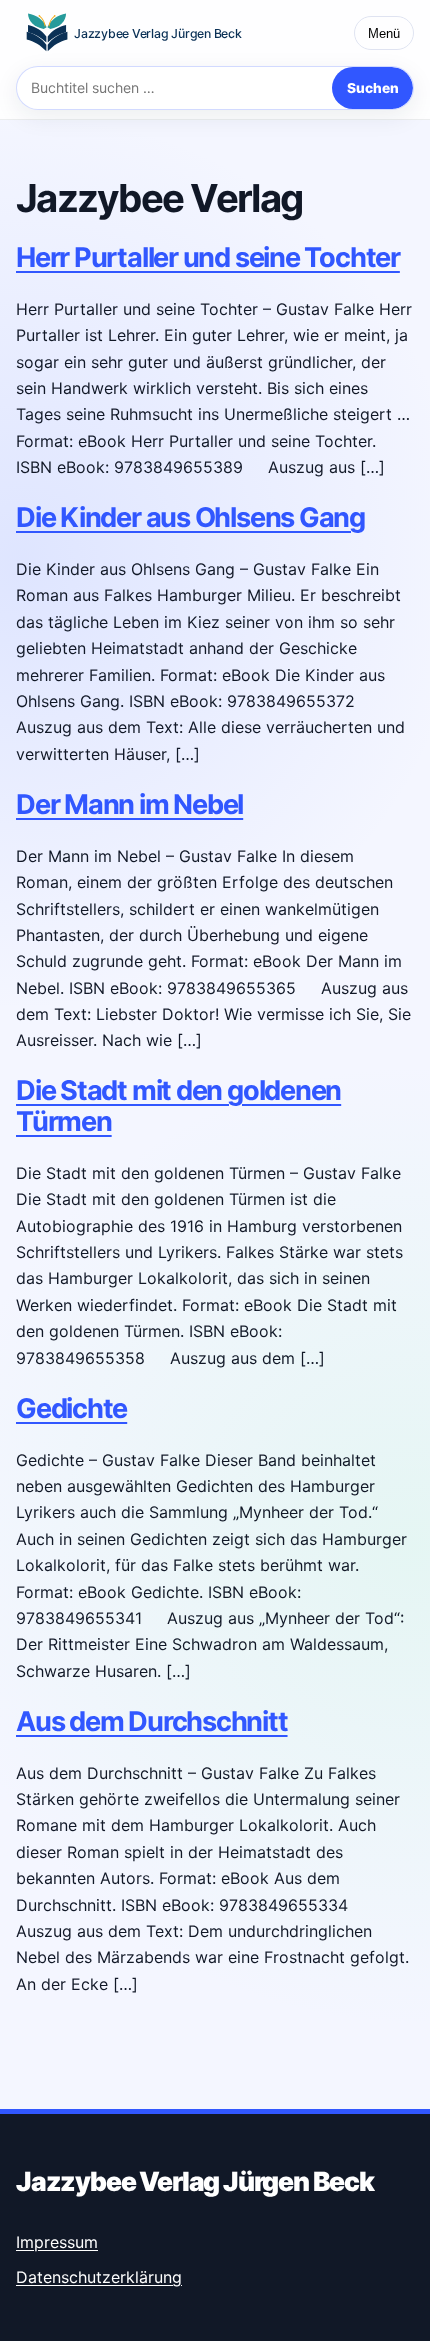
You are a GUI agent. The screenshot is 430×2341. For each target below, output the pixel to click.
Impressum (57, 2242)
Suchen (373, 88)
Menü (384, 33)
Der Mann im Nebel (129, 804)
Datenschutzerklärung (99, 2277)
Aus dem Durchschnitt (152, 1721)
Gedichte (71, 1408)
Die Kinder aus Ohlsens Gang (190, 517)
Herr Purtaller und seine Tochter (208, 257)
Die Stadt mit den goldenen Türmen (178, 1105)
